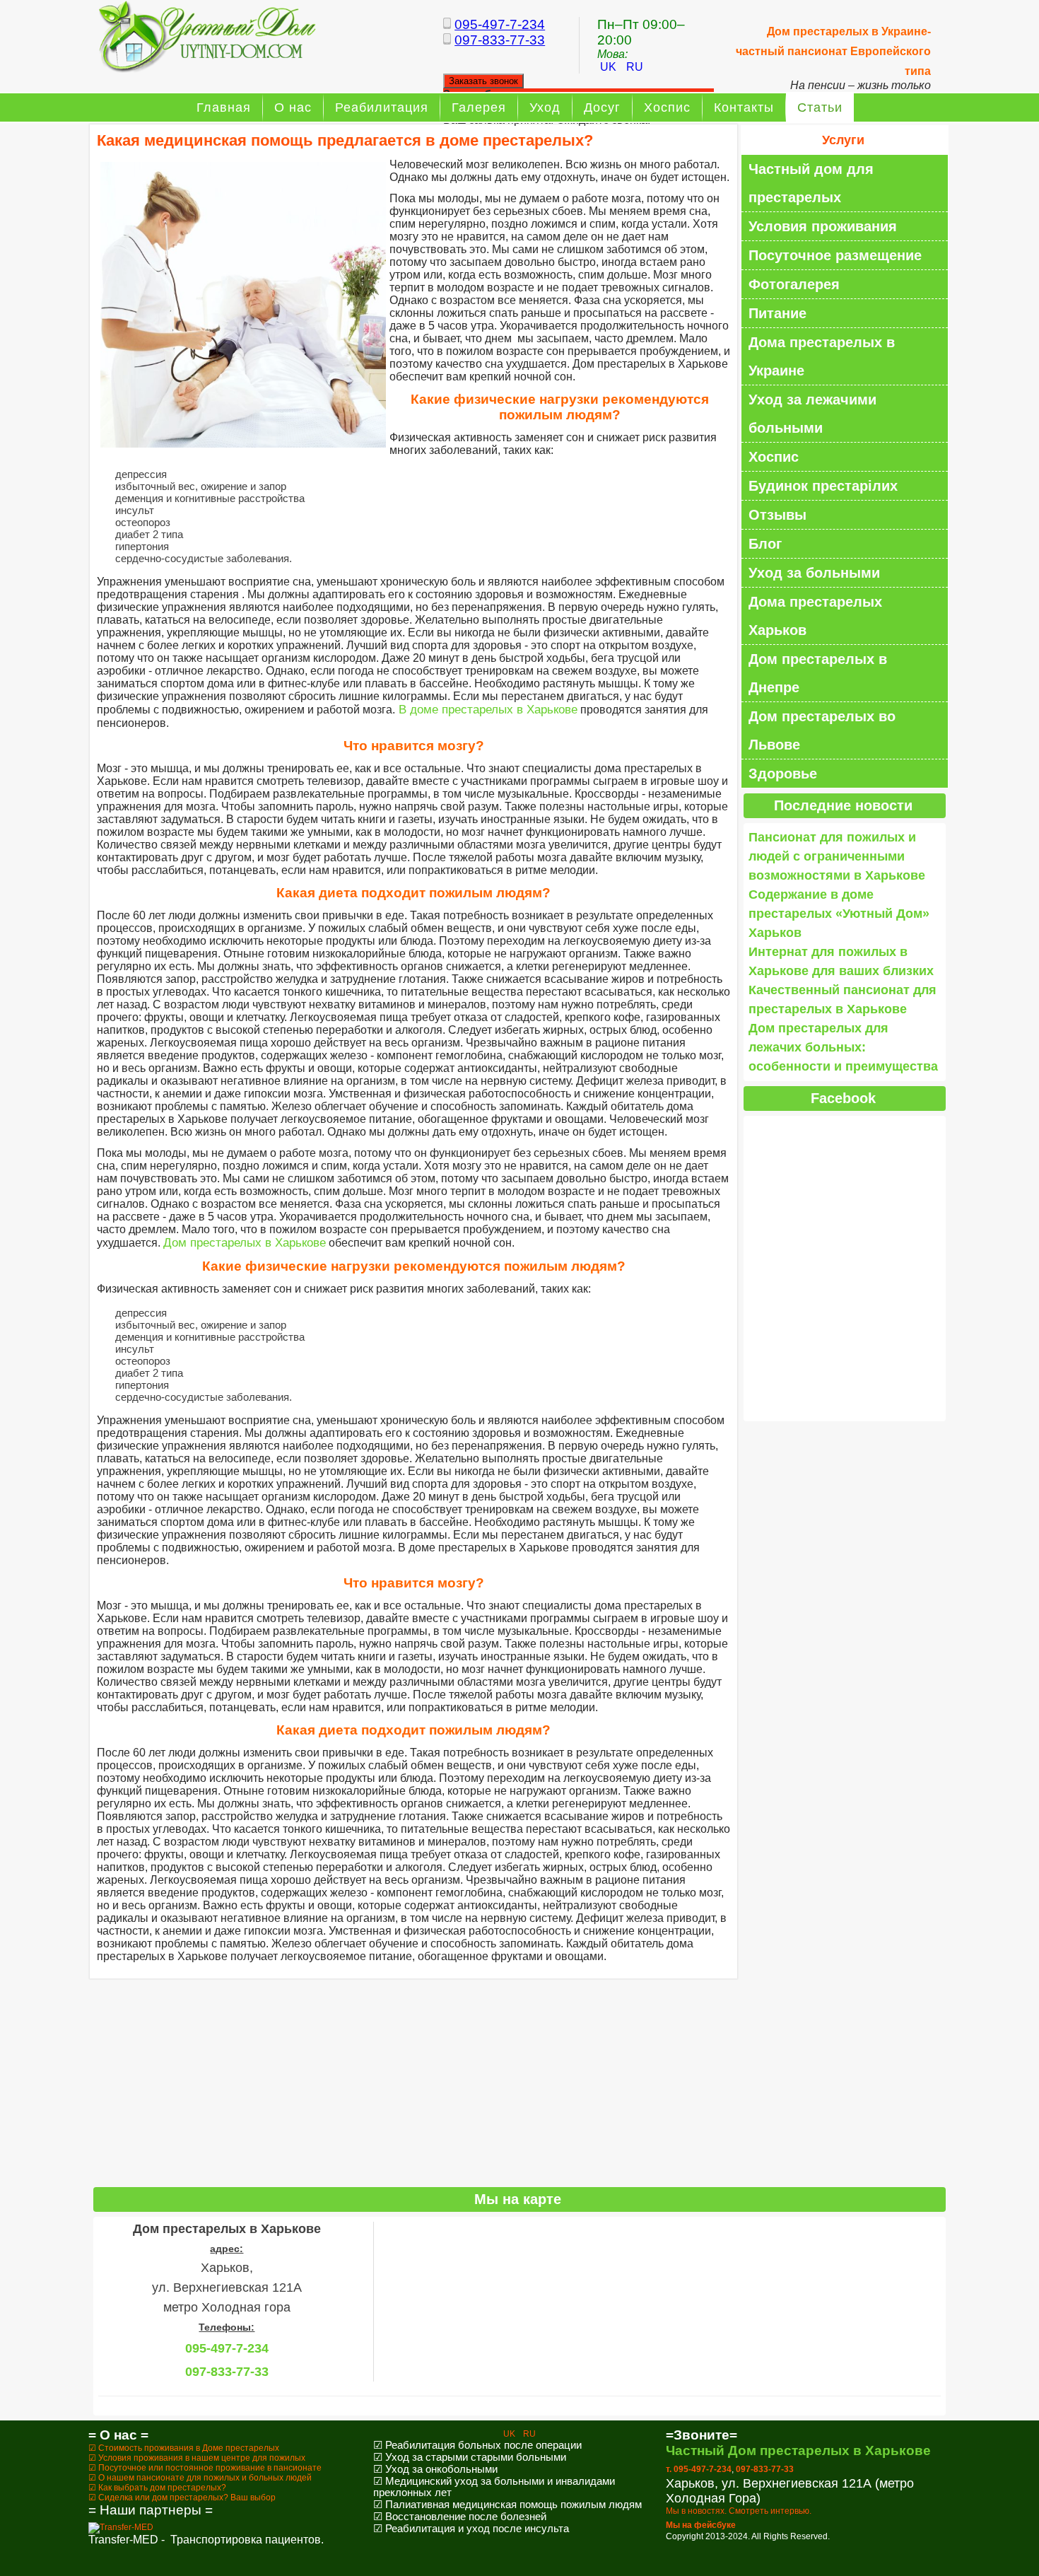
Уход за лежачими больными (812, 414)
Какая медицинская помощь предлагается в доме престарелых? (345, 140)
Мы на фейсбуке (701, 2525)
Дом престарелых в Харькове (245, 1243)
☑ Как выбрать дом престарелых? (157, 2488)
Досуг (602, 107)
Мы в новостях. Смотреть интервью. (739, 2511)
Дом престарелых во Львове (822, 730)
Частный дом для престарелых (811, 183)
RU (635, 67)
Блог (765, 544)
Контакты (744, 107)
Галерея (479, 107)
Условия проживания (823, 226)
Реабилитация (382, 107)
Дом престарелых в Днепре (818, 673)
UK (610, 67)
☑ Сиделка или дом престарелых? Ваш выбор (182, 2498)
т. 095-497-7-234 (699, 2469)
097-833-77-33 (500, 40)
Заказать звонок (483, 81)
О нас (293, 107)
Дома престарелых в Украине (822, 356)
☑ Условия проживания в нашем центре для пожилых (197, 2458)
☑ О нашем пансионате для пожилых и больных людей (200, 2478)
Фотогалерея (794, 284)
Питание (777, 313)
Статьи (820, 107)
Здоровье (783, 774)
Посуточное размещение (835, 255)
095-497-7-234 (500, 24)
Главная (224, 107)
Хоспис (667, 107)
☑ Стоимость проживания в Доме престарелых (184, 2448)
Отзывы (777, 515)
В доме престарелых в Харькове (486, 710)
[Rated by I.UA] (519, 2564)
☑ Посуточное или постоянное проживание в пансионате (205, 2468)
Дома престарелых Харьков (815, 616)
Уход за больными (814, 573)
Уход (545, 107)
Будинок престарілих (823, 486)
